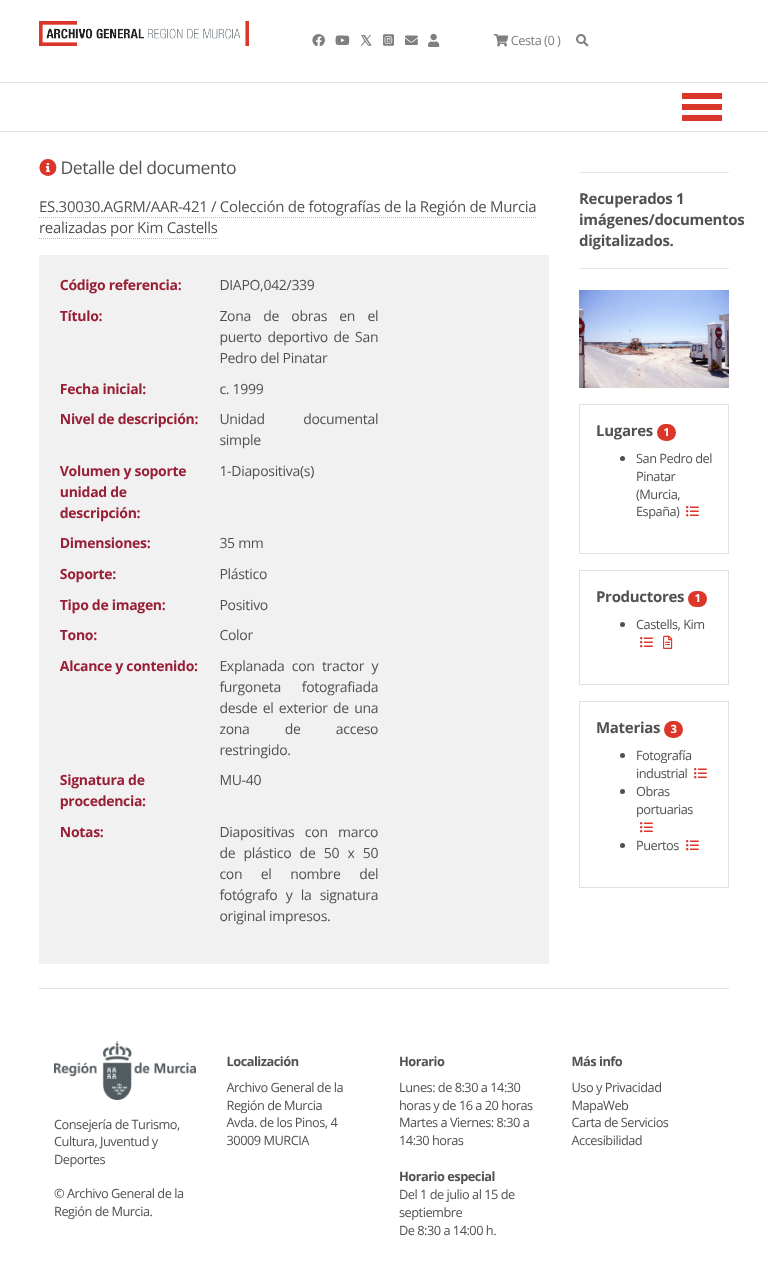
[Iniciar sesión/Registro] (433, 40)
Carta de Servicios (620, 1122)
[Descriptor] (668, 642)
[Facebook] (319, 40)
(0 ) (535, 40)
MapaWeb (600, 1105)
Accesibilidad (607, 1140)
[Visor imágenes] (654, 335)
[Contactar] (412, 40)
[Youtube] (343, 40)
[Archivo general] (144, 29)
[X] (368, 40)
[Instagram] (389, 40)
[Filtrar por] (692, 511)
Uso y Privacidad (617, 1087)
